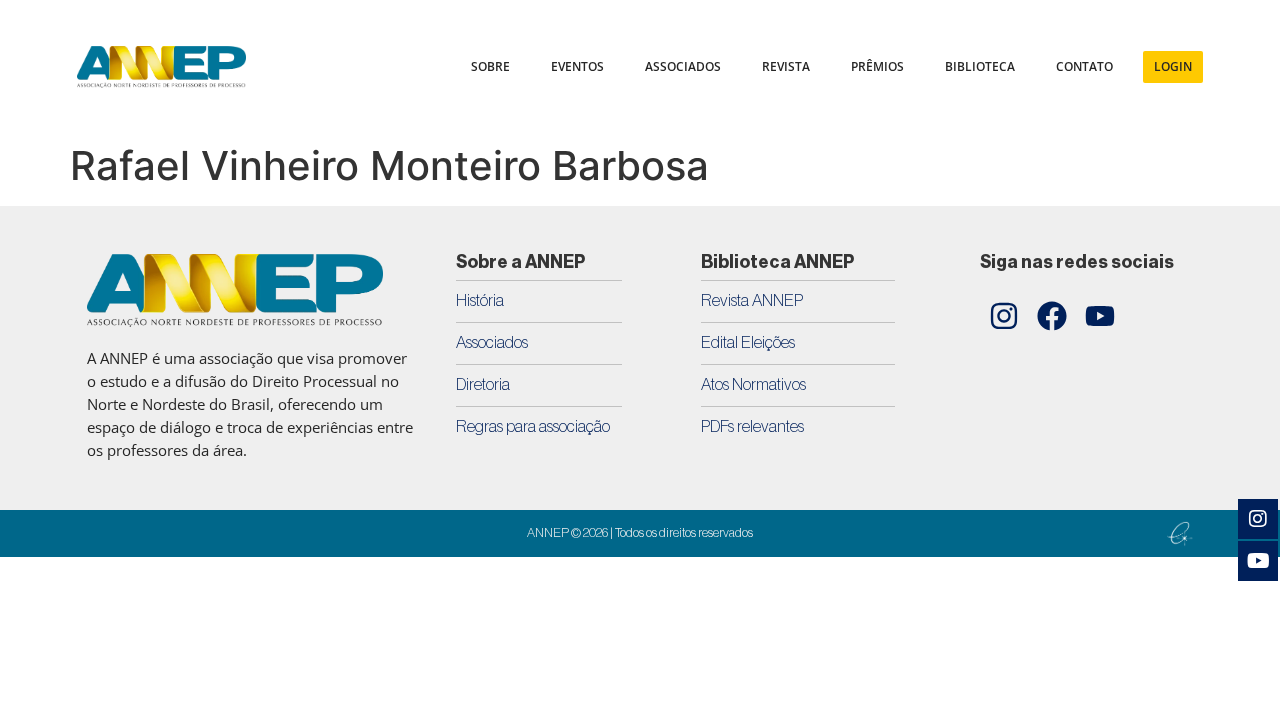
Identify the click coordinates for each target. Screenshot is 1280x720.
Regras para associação (533, 426)
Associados (492, 342)
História (480, 300)
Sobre (490, 66)
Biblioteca (980, 66)
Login (1173, 66)
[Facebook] (1052, 316)
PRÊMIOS (877, 66)
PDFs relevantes (752, 426)
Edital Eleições (748, 342)
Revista (786, 66)
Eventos (577, 66)
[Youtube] (1100, 316)
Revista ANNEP (752, 300)
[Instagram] (1004, 316)
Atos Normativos (753, 384)
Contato (1084, 66)
